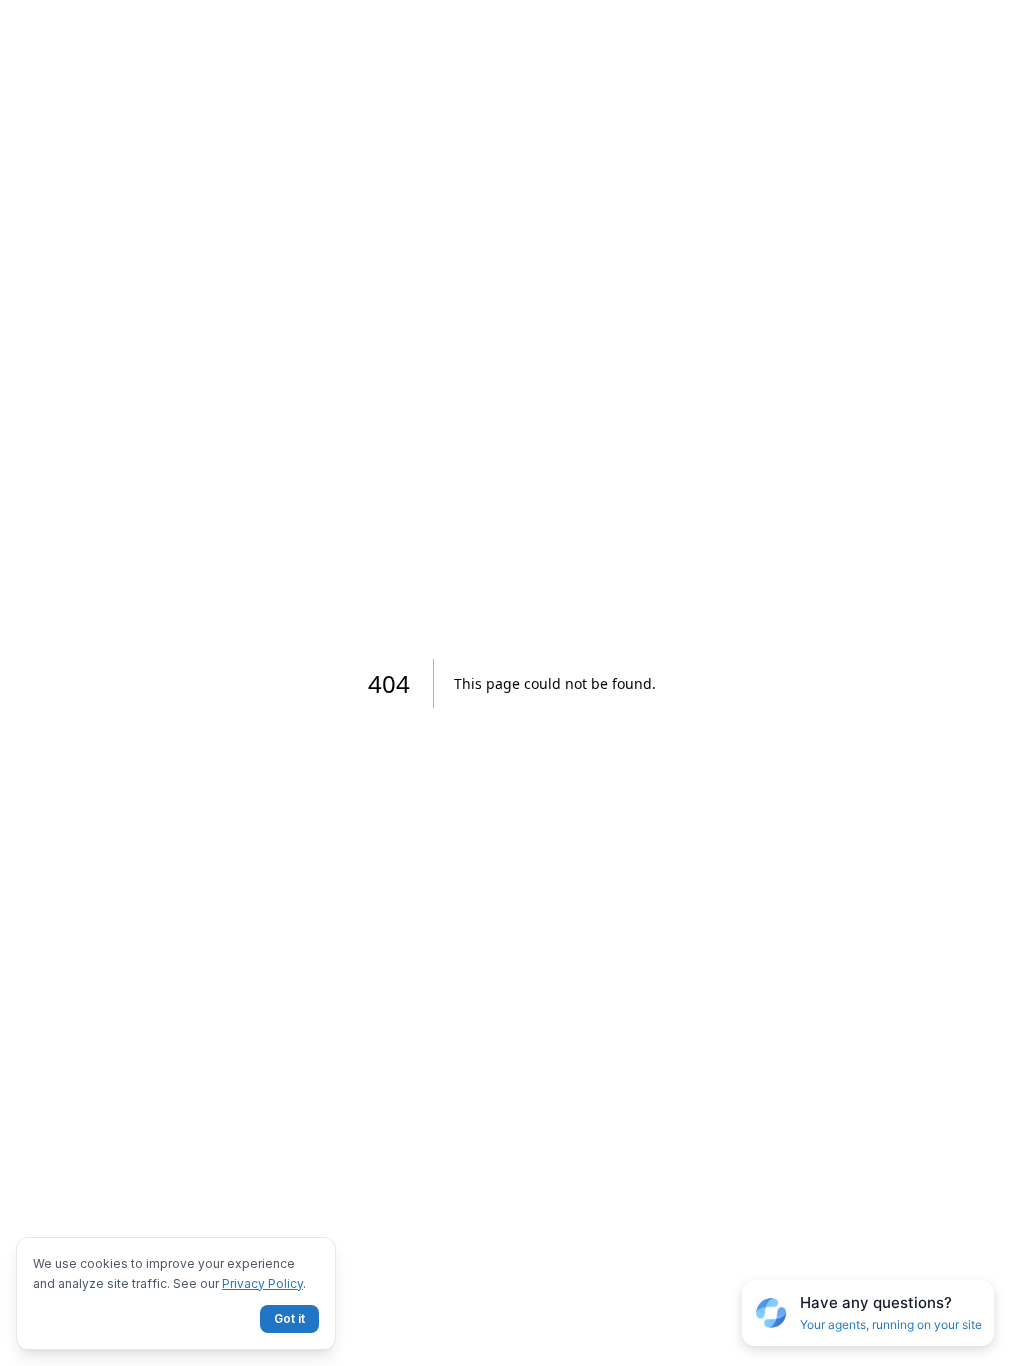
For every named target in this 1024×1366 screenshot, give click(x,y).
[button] (868, 1313)
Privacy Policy (262, 1283)
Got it (289, 1318)
